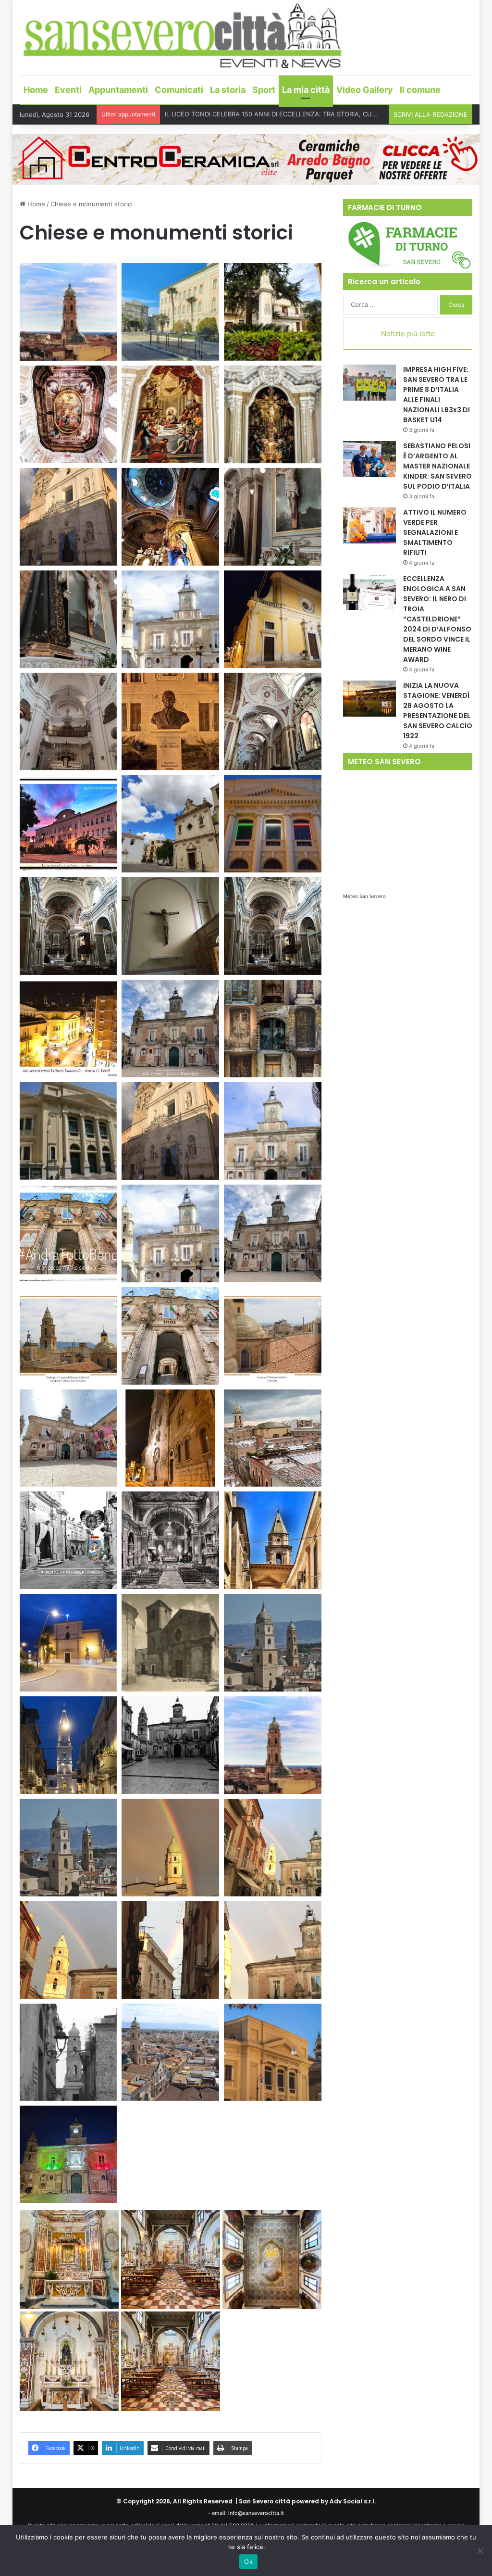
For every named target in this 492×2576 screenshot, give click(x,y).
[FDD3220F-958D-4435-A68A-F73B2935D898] (170, 1233)
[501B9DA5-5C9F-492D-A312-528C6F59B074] (272, 2260)
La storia (228, 90)
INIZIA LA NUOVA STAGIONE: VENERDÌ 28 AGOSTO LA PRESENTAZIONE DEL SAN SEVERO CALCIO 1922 (438, 711)
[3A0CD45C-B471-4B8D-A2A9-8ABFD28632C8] (170, 1950)
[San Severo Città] (183, 36)
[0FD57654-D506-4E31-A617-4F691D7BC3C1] (170, 1131)
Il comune (420, 90)
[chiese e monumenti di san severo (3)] (273, 312)
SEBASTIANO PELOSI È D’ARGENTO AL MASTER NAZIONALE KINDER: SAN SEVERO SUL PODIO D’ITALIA (437, 466)
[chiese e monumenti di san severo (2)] (170, 312)
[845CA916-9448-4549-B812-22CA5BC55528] (273, 1848)
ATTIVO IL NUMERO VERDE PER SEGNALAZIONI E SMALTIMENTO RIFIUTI (435, 532)
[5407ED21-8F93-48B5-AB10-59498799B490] (273, 1029)
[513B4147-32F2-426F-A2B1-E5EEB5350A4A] (170, 1745)
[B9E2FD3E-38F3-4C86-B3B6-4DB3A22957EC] (68, 1848)
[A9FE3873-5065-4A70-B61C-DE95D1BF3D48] (170, 1336)
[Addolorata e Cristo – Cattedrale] (273, 517)
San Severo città (264, 2501)
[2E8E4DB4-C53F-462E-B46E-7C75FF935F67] (69, 2361)
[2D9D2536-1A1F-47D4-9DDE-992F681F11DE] (170, 619)
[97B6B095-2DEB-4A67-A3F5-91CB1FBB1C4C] (170, 2052)
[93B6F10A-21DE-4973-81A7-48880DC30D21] (273, 1540)
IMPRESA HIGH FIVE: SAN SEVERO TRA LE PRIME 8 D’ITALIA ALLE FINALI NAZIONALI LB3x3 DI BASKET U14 (437, 395)
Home (36, 90)
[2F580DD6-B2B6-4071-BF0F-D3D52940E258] (273, 1745)
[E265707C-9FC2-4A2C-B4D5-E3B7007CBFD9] (68, 1131)
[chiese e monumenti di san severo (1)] (68, 312)
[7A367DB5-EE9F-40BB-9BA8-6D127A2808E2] (68, 1540)
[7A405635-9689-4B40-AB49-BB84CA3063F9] (170, 926)
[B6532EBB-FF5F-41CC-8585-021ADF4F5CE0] (273, 1643)
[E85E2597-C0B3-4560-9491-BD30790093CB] (171, 2260)
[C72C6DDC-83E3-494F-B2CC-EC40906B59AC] (68, 1745)
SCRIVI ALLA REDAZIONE (430, 114)
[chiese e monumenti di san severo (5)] (170, 414)
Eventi (68, 90)
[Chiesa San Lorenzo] (68, 722)
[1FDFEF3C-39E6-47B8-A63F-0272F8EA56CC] (171, 2361)
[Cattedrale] (273, 619)
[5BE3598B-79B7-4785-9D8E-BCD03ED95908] (273, 2052)
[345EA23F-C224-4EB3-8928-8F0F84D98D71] (68, 1029)
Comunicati (179, 90)
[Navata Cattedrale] (273, 722)
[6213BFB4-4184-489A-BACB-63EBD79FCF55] (68, 517)
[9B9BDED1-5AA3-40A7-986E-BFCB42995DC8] (68, 1233)
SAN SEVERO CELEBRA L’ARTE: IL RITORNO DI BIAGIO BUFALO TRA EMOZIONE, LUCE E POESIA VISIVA (317, 114)
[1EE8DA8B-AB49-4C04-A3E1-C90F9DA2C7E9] (68, 926)
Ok (248, 2562)
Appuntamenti (118, 90)
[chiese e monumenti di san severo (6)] (273, 414)
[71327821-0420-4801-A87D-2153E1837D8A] (273, 1438)
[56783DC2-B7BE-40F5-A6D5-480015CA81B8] (273, 1336)
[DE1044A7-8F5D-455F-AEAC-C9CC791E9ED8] (273, 926)
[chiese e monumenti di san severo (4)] (68, 414)
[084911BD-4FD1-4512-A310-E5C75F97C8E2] (273, 1131)
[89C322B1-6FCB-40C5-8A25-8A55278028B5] (68, 2052)
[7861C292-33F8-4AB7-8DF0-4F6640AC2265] (273, 1950)
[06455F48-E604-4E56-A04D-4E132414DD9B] (68, 2154)
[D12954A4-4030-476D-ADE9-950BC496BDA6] (69, 2260)
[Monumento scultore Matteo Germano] (170, 722)
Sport (264, 90)
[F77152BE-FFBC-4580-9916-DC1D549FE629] (68, 1336)
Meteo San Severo (364, 896)
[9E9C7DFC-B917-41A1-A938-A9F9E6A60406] (170, 1643)
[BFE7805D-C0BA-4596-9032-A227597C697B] (68, 1643)
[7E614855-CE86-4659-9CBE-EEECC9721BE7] (170, 824)
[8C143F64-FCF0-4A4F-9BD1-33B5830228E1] (68, 1950)
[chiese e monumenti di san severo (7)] (170, 517)
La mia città (306, 90)
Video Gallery (365, 90)
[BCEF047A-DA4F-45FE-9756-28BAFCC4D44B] (68, 824)
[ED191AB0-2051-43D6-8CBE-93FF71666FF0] (170, 1029)
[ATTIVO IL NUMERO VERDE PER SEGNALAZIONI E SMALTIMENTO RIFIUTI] (369, 525)
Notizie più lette (408, 334)
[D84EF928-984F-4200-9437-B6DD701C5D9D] (273, 824)
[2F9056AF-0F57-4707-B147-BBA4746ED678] (170, 1438)
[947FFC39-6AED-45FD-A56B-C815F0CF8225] (273, 1233)
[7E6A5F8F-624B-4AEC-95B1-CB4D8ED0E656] (170, 1848)
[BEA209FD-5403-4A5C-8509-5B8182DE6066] (170, 1540)
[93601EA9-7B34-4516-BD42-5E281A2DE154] (68, 1438)
